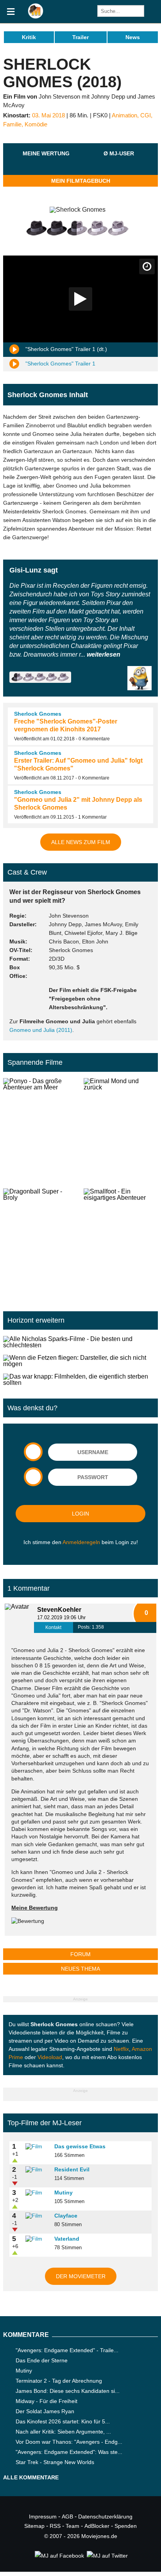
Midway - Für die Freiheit (47, 2401)
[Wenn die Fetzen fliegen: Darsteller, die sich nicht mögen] (80, 1361)
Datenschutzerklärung (105, 2517)
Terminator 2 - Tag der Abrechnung (59, 2381)
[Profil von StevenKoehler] (19, 1618)
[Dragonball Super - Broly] (40, 1240)
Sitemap (34, 2526)
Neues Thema (80, 1969)
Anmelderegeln (81, 1542)
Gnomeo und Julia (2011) (41, 1030)
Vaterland (67, 2239)
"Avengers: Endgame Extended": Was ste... (69, 2452)
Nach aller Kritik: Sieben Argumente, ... (63, 2432)
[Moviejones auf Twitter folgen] (107, 2556)
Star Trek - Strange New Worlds (55, 2462)
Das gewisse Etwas (80, 2146)
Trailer (80, 37)
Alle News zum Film (81, 842)
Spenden (126, 2526)
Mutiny (64, 2193)
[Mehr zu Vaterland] (37, 2239)
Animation (124, 115)
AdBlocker (97, 2526)
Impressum (43, 2517)
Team (72, 2526)
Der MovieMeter (81, 2276)
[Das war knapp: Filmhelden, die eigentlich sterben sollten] (80, 1380)
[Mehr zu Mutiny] (37, 2193)
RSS (55, 2526)
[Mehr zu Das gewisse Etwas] (37, 2147)
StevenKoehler (59, 1610)
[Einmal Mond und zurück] (121, 1130)
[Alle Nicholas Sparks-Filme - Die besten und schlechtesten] (80, 1342)
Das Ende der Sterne (42, 2360)
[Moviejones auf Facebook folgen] (59, 2556)
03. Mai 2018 (48, 115)
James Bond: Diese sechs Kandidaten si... (68, 2391)
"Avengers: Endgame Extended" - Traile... (67, 2350)
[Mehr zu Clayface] (37, 2216)
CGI (146, 115)
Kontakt (53, 1627)
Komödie (36, 124)
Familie (12, 124)
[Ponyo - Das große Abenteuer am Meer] (40, 1130)
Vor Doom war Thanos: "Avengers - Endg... (69, 2442)
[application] (80, 299)
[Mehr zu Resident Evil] (37, 2170)
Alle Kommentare (31, 2477)
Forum (80, 1954)
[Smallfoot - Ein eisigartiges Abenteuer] (121, 1240)
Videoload (50, 2057)
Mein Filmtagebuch (81, 181)
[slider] (46, 163)
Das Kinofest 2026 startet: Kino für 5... (63, 2421)
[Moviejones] (36, 17)
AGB (67, 2517)
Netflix (121, 2049)
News (133, 37)
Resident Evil (72, 2169)
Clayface (66, 2216)
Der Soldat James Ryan (45, 2411)
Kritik (29, 37)
